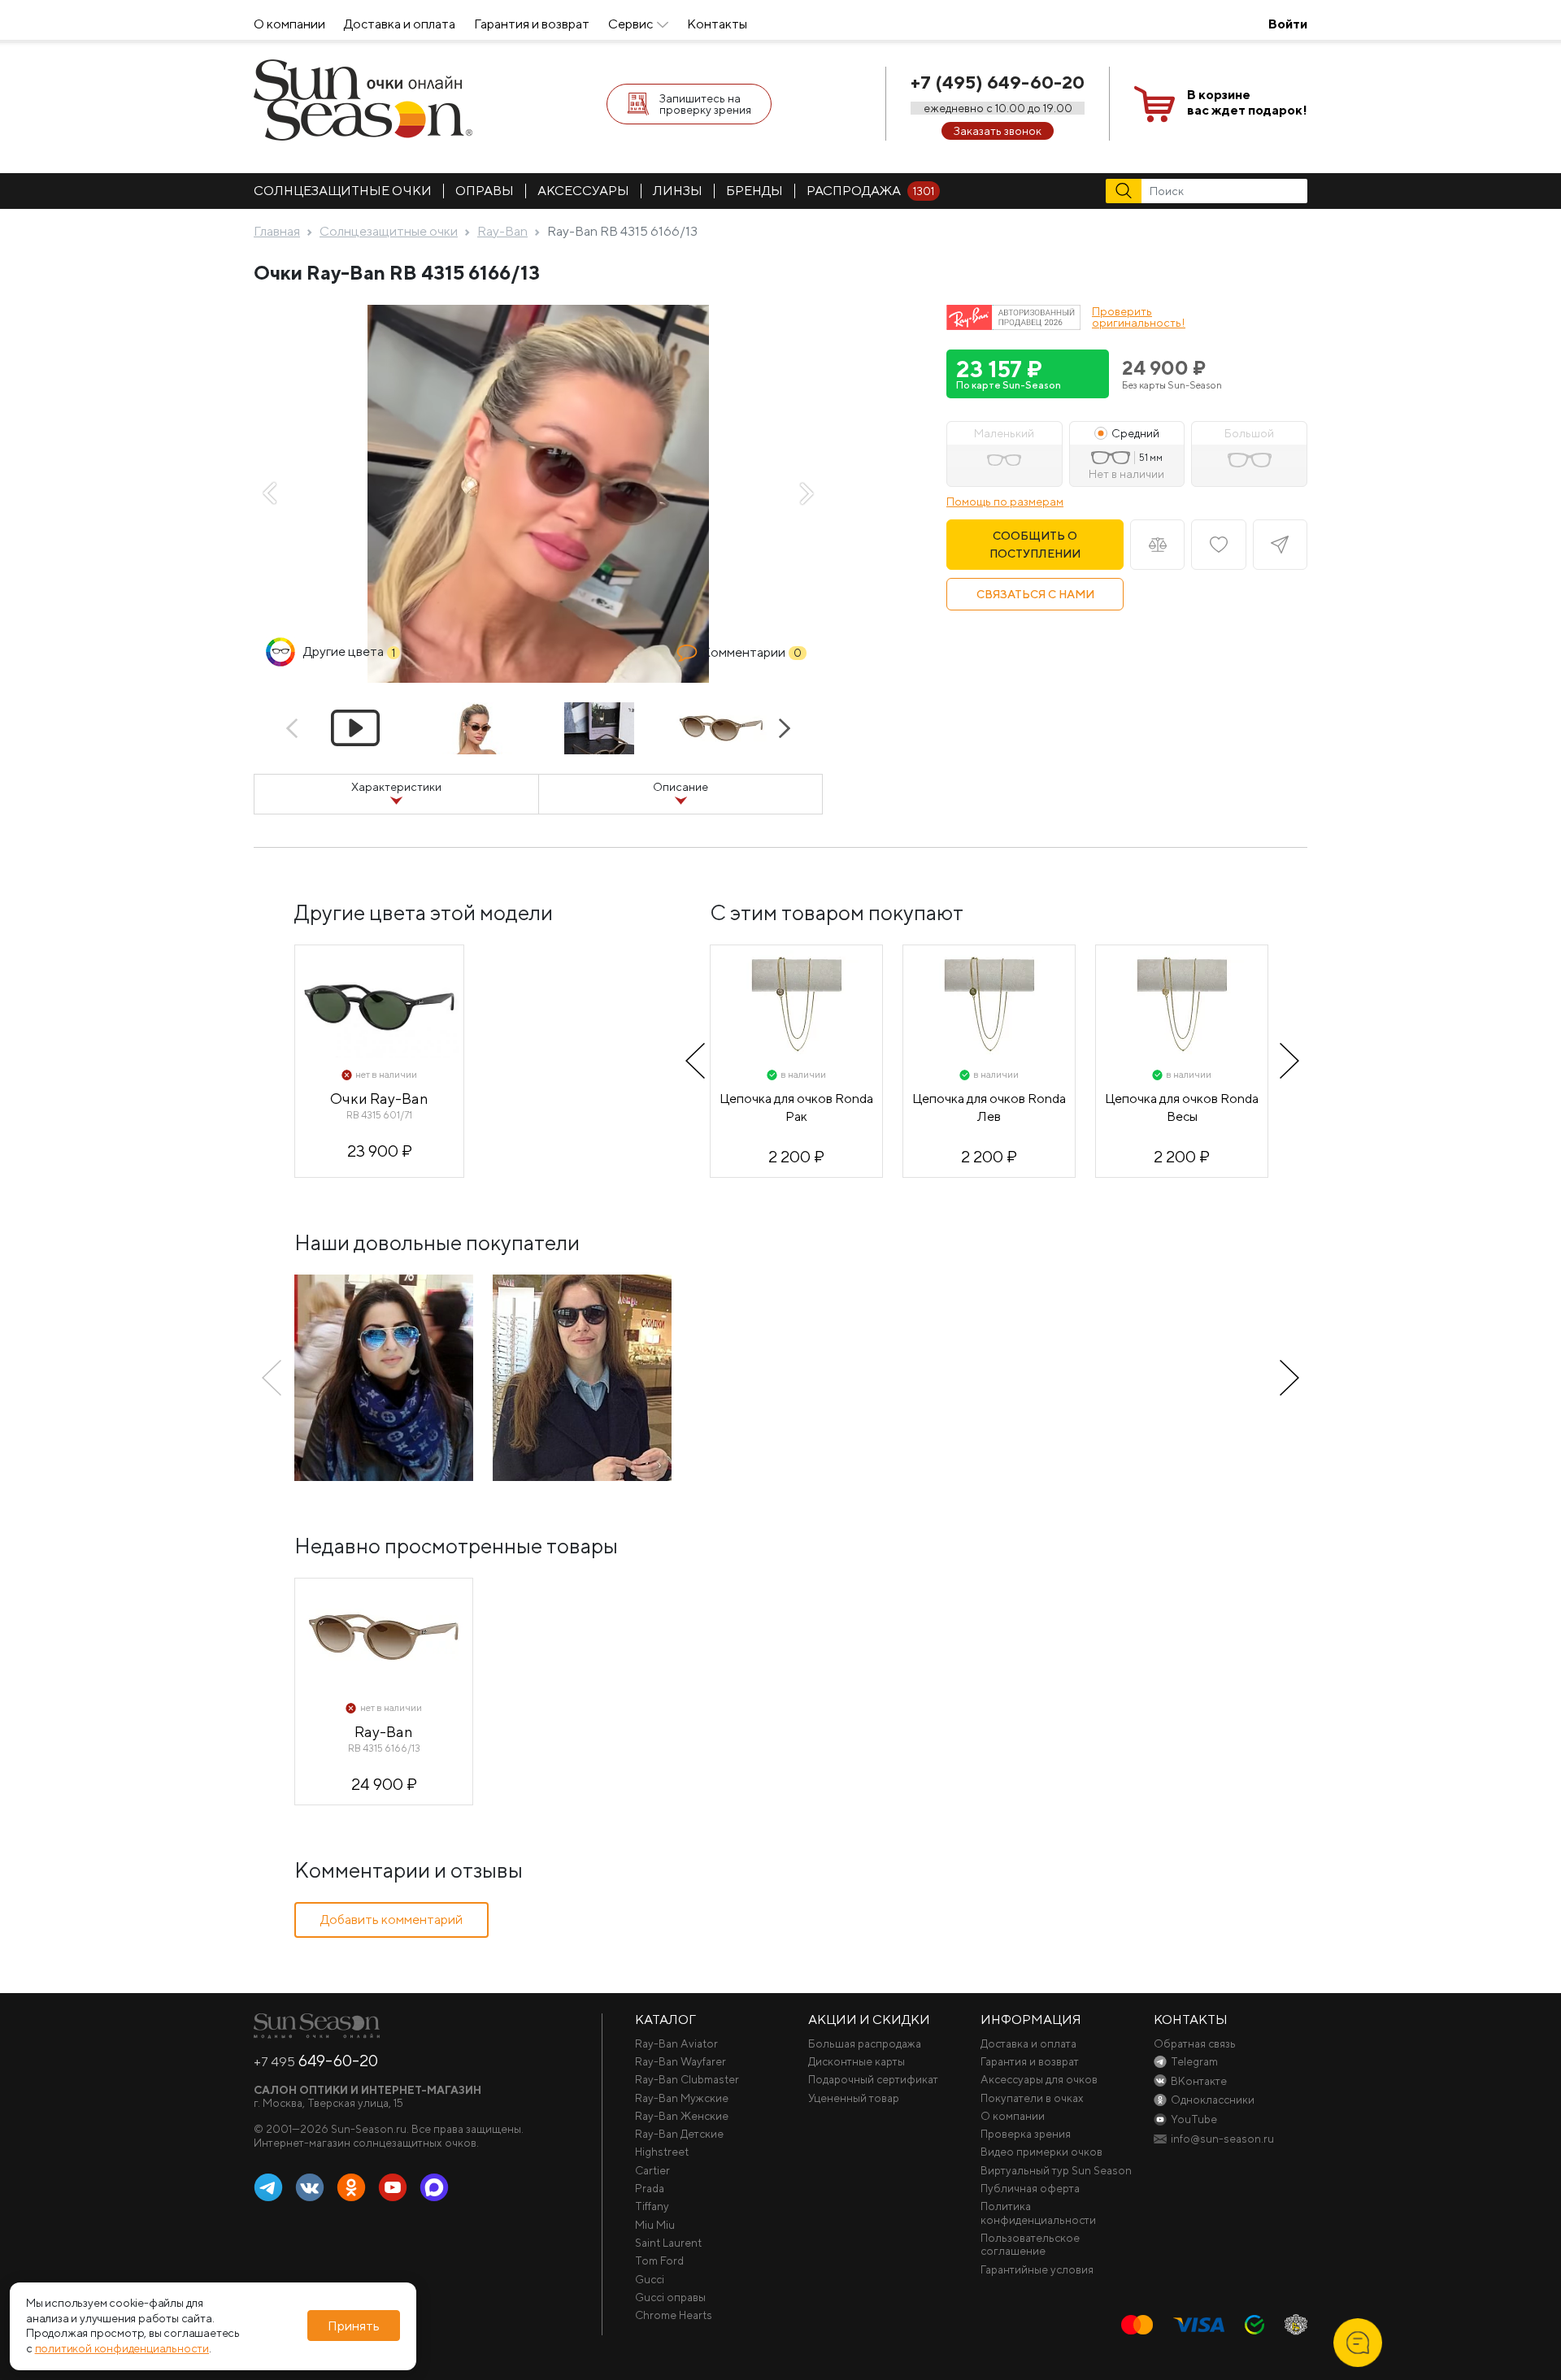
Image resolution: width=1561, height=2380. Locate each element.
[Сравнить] (1157, 545)
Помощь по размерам (1005, 502)
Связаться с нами (1035, 594)
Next (807, 493)
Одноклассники (351, 2188)
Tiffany (652, 2206)
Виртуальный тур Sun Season (1056, 2170)
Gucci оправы (670, 2297)
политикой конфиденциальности (122, 2349)
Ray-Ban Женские (682, 2116)
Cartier (652, 2170)
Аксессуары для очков (1039, 2079)
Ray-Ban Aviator (676, 2043)
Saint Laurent (668, 2243)
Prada (650, 2188)
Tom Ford (659, 2261)
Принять (354, 2326)
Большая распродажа (865, 2043)
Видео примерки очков (1041, 2152)
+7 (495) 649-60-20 (998, 82)
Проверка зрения (1026, 2134)
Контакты (717, 24)
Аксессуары (583, 191)
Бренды (754, 191)
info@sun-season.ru (1222, 2139)
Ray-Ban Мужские (682, 2098)
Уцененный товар (854, 2098)
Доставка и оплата (400, 24)
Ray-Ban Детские (679, 2134)
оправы (485, 191)
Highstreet (662, 2152)
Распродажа (870, 191)
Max (434, 2188)
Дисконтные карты (857, 2061)
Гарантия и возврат (532, 24)
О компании (289, 24)
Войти (1288, 24)
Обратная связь (1195, 2043)
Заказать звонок (998, 131)
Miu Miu (655, 2225)
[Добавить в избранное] (1218, 545)
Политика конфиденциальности (1038, 2213)
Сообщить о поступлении (1035, 545)
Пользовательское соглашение (1030, 2244)
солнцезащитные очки (343, 191)
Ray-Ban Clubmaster (687, 2079)
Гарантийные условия (1037, 2269)
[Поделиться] (1280, 545)
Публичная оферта (1030, 2188)
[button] (1028, 374)
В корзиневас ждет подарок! (1247, 102)
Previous (270, 493)
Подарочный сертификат (873, 2079)
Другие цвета (349, 651)
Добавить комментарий (391, 1920)
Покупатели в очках (1032, 2098)
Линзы (678, 191)
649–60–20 (316, 2061)
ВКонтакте (310, 2188)
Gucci (650, 2279)
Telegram (268, 2188)
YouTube (393, 2188)
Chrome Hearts (674, 2315)
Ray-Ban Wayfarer (680, 2061)
